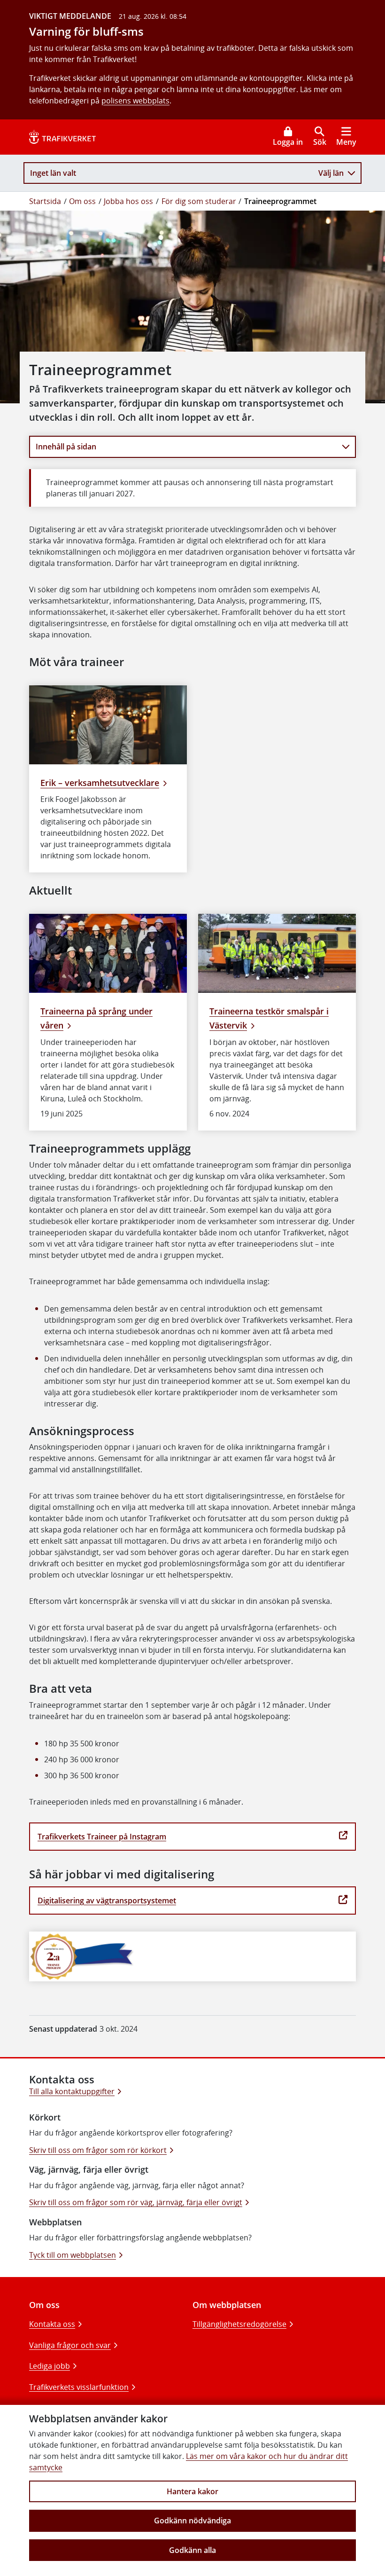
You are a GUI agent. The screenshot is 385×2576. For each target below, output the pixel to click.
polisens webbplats (135, 101)
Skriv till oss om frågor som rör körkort (98, 2150)
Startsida (45, 201)
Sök (320, 142)
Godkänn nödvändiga (192, 2521)
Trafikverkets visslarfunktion (79, 2387)
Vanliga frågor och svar (70, 2345)
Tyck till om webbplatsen (73, 2255)
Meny (346, 142)
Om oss (82, 201)
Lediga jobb (50, 2366)
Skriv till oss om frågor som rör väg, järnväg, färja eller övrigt (136, 2202)
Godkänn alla (192, 2550)
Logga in (288, 142)
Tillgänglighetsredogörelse (239, 2324)
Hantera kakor (192, 2491)
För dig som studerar (199, 201)
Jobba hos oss (128, 201)
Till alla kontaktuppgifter (72, 2091)
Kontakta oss (52, 2324)
